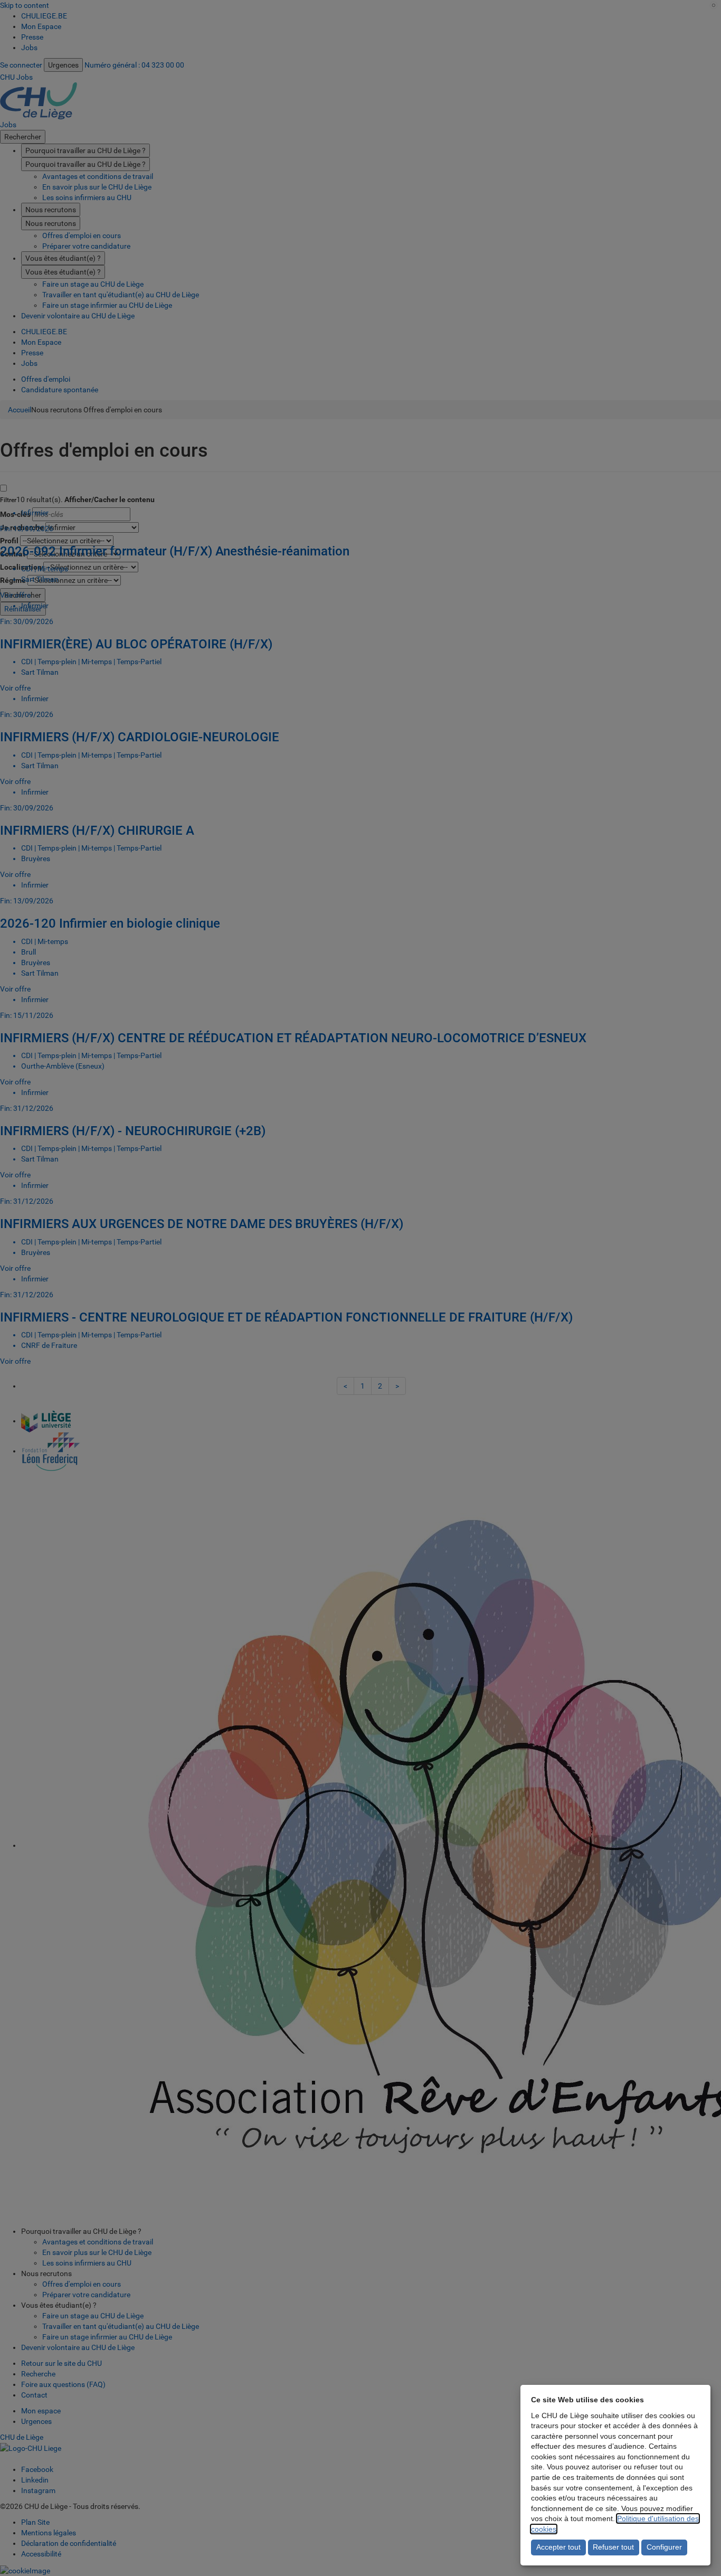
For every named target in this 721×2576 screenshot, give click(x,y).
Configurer (664, 2547)
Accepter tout (558, 2547)
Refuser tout (613, 2547)
